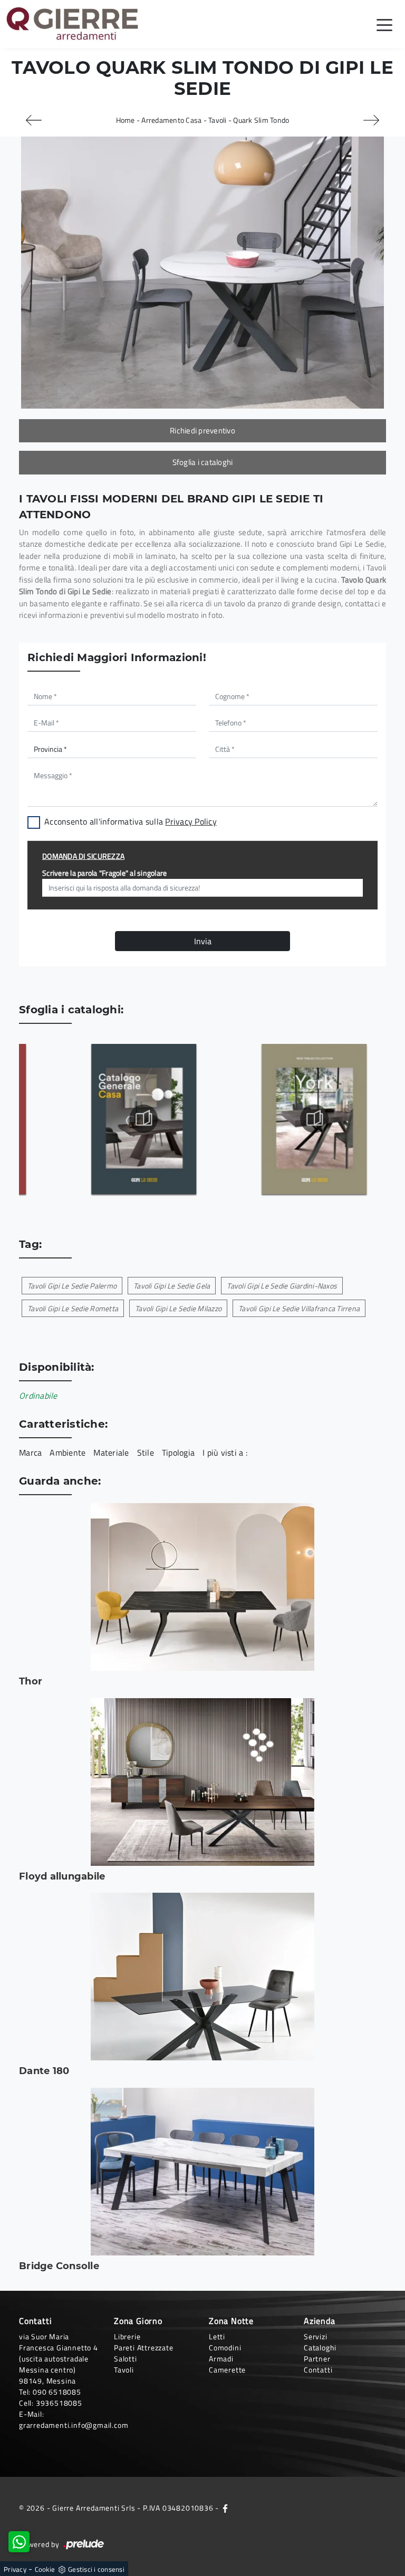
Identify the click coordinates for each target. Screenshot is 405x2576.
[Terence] (371, 120)
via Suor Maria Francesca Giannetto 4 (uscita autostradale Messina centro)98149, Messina (59, 2359)
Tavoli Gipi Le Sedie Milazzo (178, 1308)
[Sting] (34, 120)
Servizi (316, 2336)
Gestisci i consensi (96, 2569)
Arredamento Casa (171, 120)
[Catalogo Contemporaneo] (109, 1119)
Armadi (221, 2359)
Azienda (320, 2321)
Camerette (227, 2370)
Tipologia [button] (178, 1452)
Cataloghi (320, 2347)
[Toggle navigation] (384, 24)
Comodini (225, 2347)
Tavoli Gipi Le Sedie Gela (172, 1286)
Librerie (127, 2336)
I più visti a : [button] (225, 1452)
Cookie (45, 2569)
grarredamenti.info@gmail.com (74, 2425)
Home (126, 120)
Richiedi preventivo (202, 430)
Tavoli (218, 120)
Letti (217, 2336)
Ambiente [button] (67, 1452)
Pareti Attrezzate (144, 2347)
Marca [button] (30, 1452)
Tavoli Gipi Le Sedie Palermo (72, 1286)
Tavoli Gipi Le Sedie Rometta (73, 1308)
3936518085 (59, 2403)
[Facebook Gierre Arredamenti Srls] (225, 2508)
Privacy (15, 2569)
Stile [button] (146, 1452)
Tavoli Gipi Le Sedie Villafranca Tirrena (299, 1308)
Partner (317, 2359)
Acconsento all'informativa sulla (131, 821)
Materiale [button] (111, 1452)
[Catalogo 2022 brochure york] (279, 1119)
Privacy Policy (191, 821)
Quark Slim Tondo (261, 120)
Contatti (318, 2370)
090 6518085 (57, 2392)
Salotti (126, 2359)
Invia (203, 941)
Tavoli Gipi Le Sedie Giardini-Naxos (282, 1286)
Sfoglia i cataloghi (203, 462)
